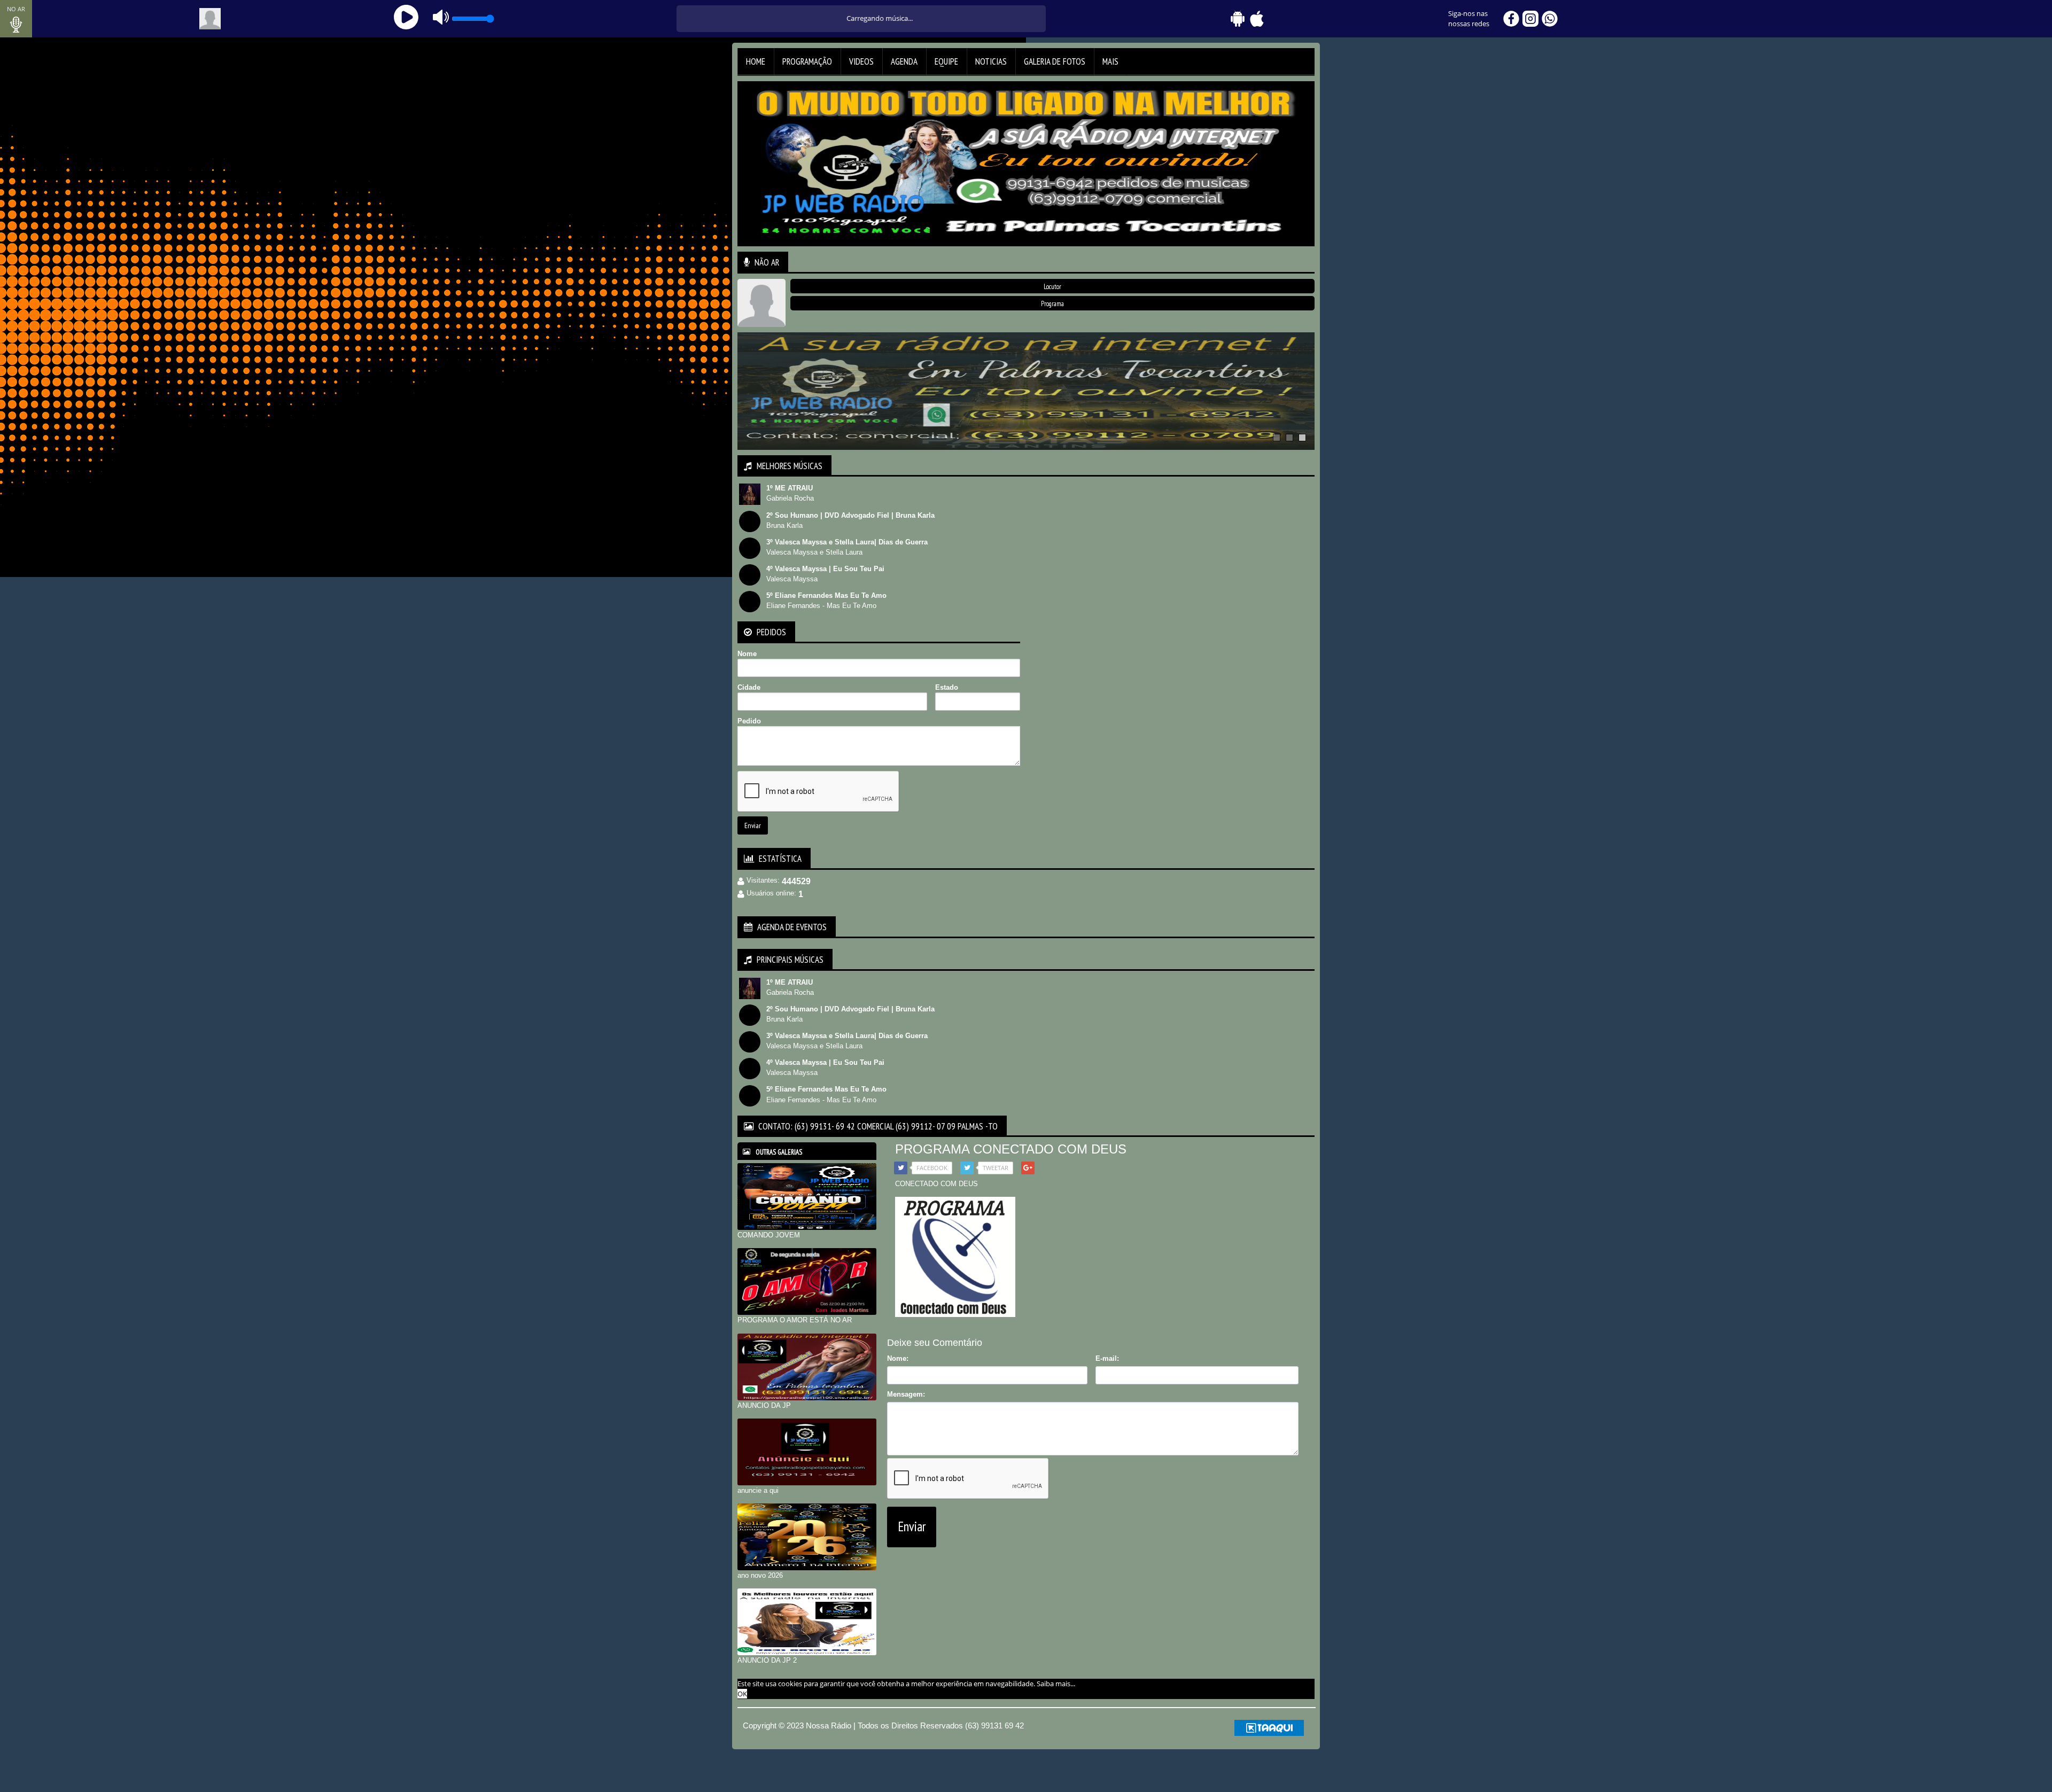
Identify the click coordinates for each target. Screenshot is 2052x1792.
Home (756, 61)
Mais (1110, 61)
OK (742, 1694)
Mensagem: (906, 1394)
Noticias (991, 61)
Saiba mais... (1056, 1684)
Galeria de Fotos (1055, 61)
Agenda (904, 61)
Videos (861, 61)
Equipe (946, 61)
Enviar (753, 825)
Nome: (898, 1358)
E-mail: (1107, 1358)
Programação (807, 61)
